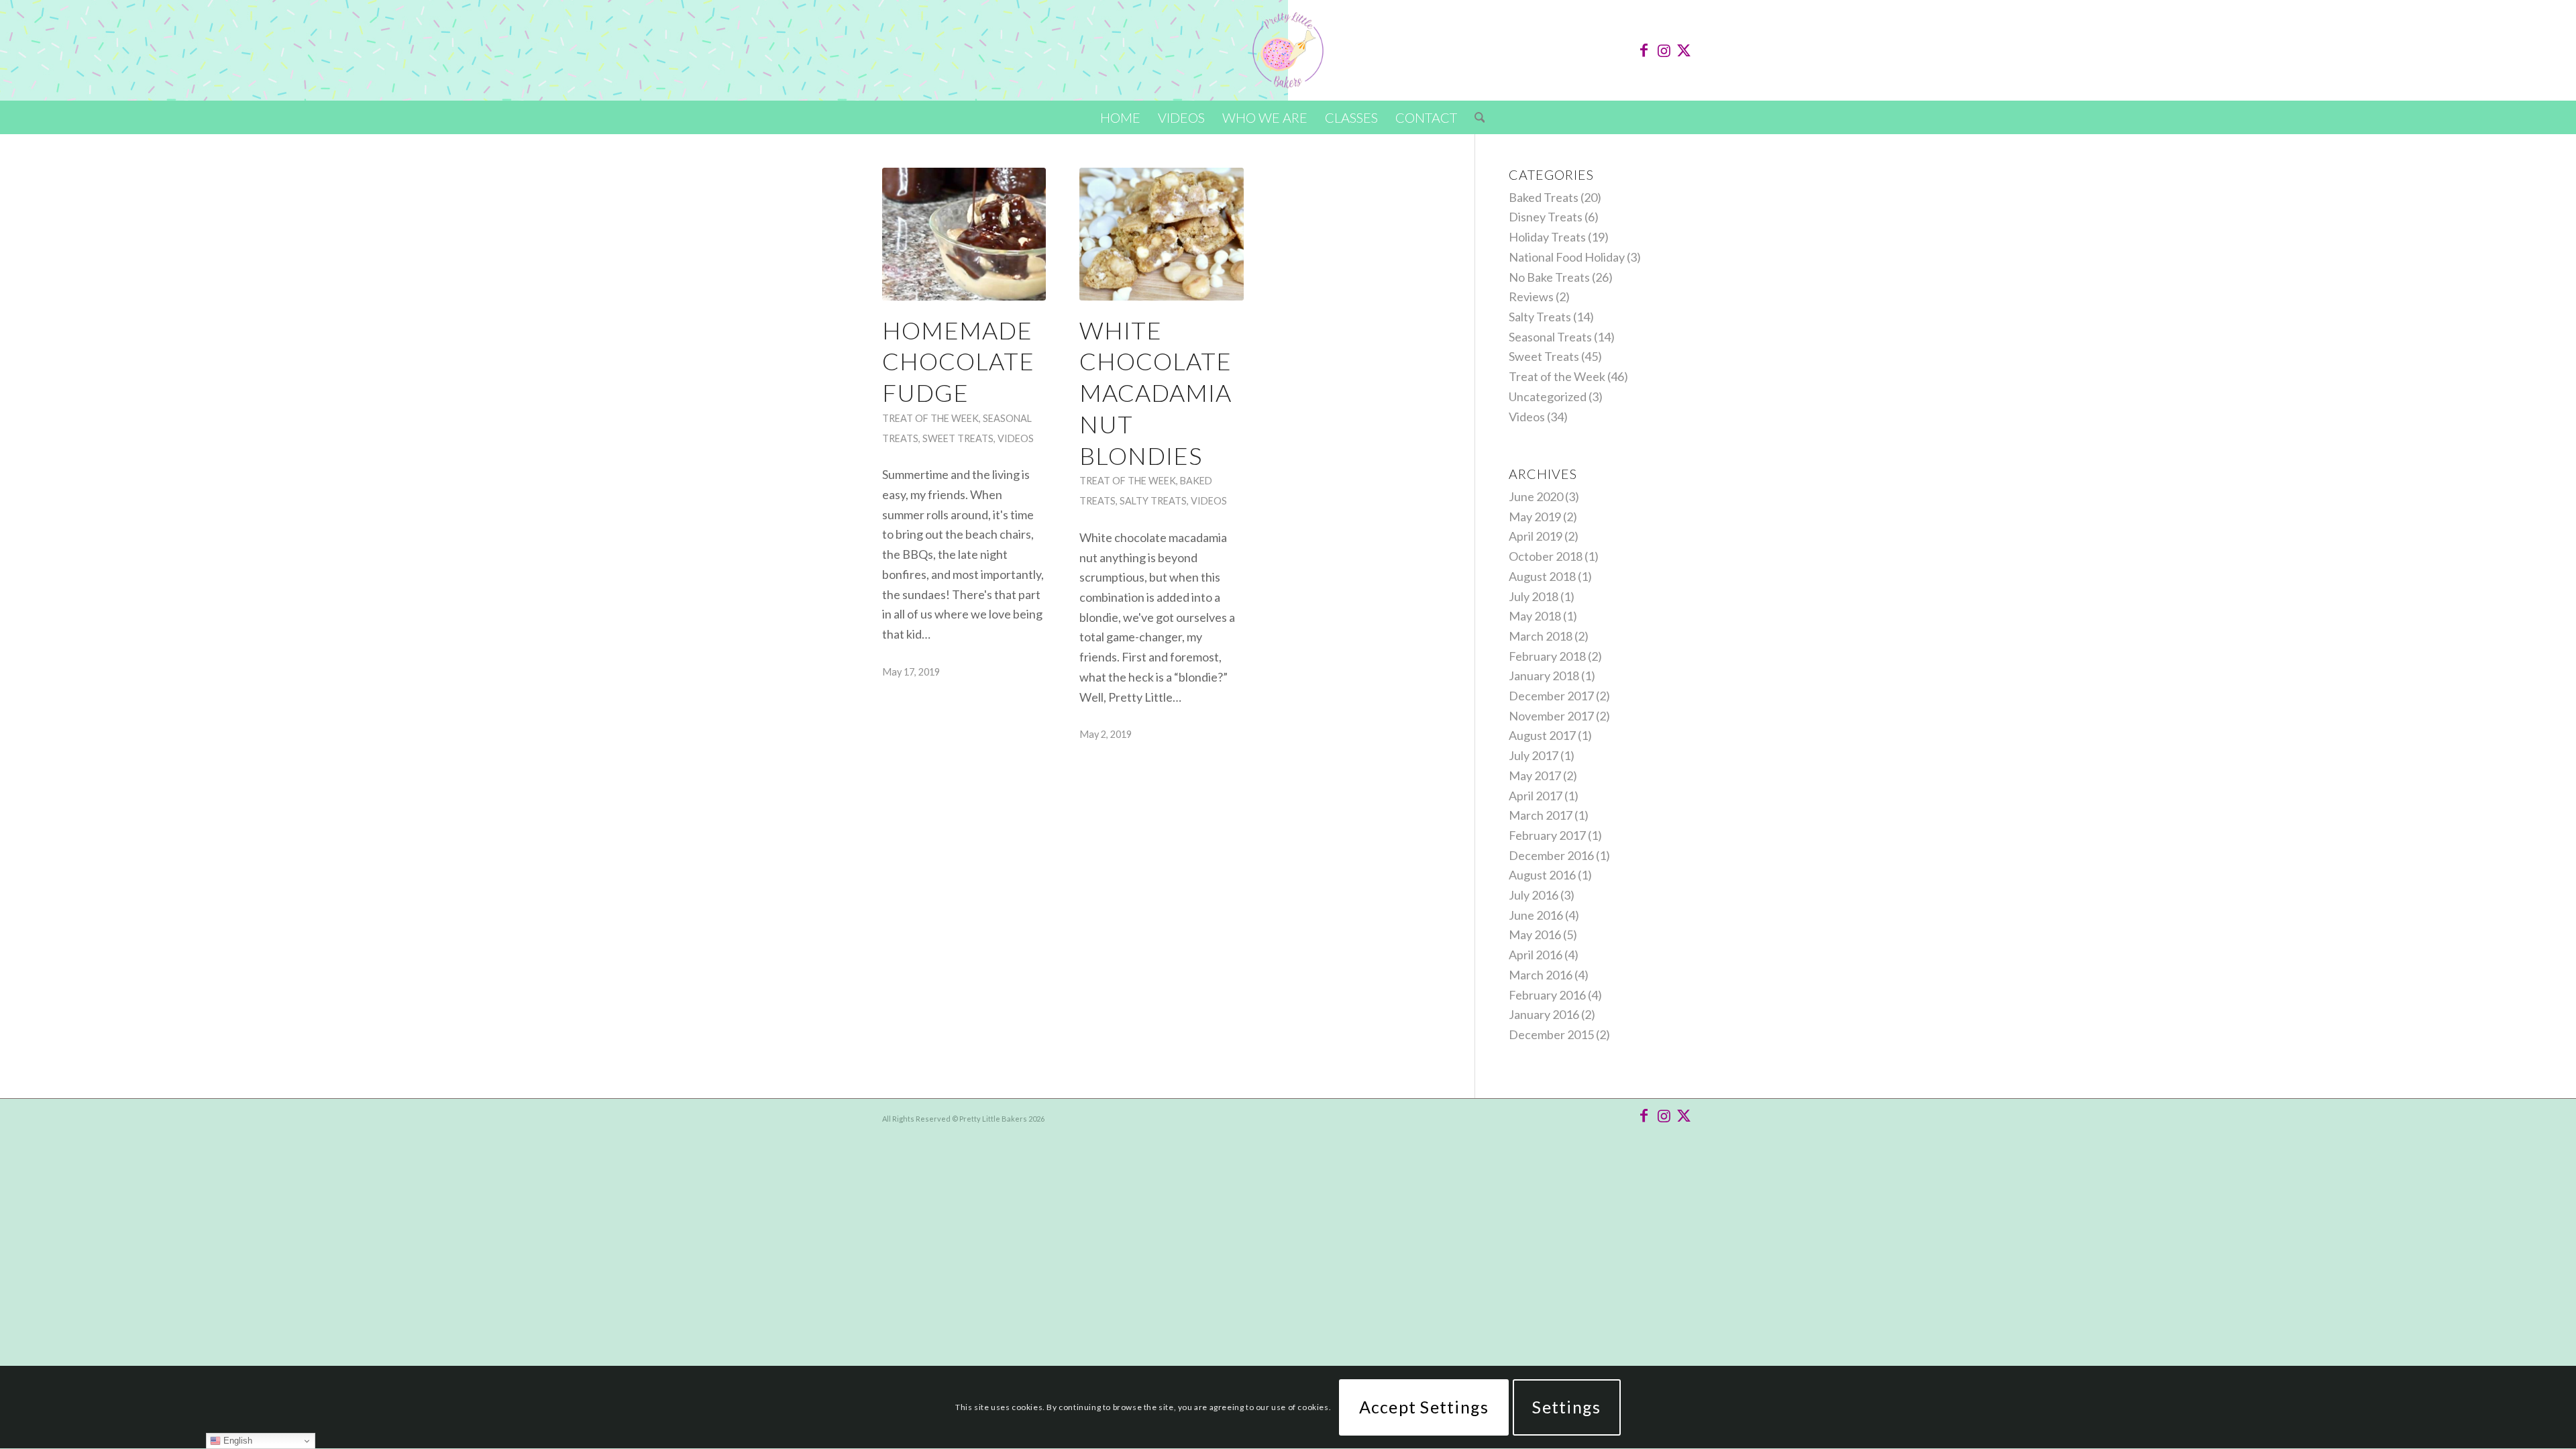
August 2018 (1542, 576)
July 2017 (1534, 755)
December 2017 (1551, 696)
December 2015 (1551, 1034)
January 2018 (1544, 676)
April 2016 (1536, 955)
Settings (1566, 1407)
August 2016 (1542, 875)
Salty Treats (1153, 501)
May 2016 (1535, 934)
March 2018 (1541, 636)
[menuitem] (1120, 117)
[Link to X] (1684, 50)
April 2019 (1536, 536)
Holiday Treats (1547, 237)
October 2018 (1546, 556)
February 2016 (1547, 995)
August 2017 (1542, 735)
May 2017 (1535, 775)
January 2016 (1544, 1014)
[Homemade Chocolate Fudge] (964, 234)
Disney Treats (1546, 217)
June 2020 (1536, 496)
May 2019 (1535, 517)
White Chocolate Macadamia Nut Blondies (1156, 393)
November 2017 (1551, 716)
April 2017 (1536, 796)
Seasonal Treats (1550, 337)
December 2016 (1551, 855)
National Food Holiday (1567, 257)
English (236, 1441)
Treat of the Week (930, 418)
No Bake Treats (1549, 277)
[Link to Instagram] (1664, 50)
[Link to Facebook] (1644, 50)
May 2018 (1535, 616)
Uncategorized (1548, 396)
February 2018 (1547, 656)
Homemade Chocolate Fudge (958, 362)
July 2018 (1534, 596)
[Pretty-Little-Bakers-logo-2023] (1288, 50)
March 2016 (1541, 975)
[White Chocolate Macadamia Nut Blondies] (1161, 234)
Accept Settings (1424, 1407)
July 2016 (1534, 895)
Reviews (1531, 297)
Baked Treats (1544, 197)
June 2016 (1536, 915)
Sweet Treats (958, 438)
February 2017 (1547, 835)
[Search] (1475, 117)
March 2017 (1541, 815)
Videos (1016, 438)
